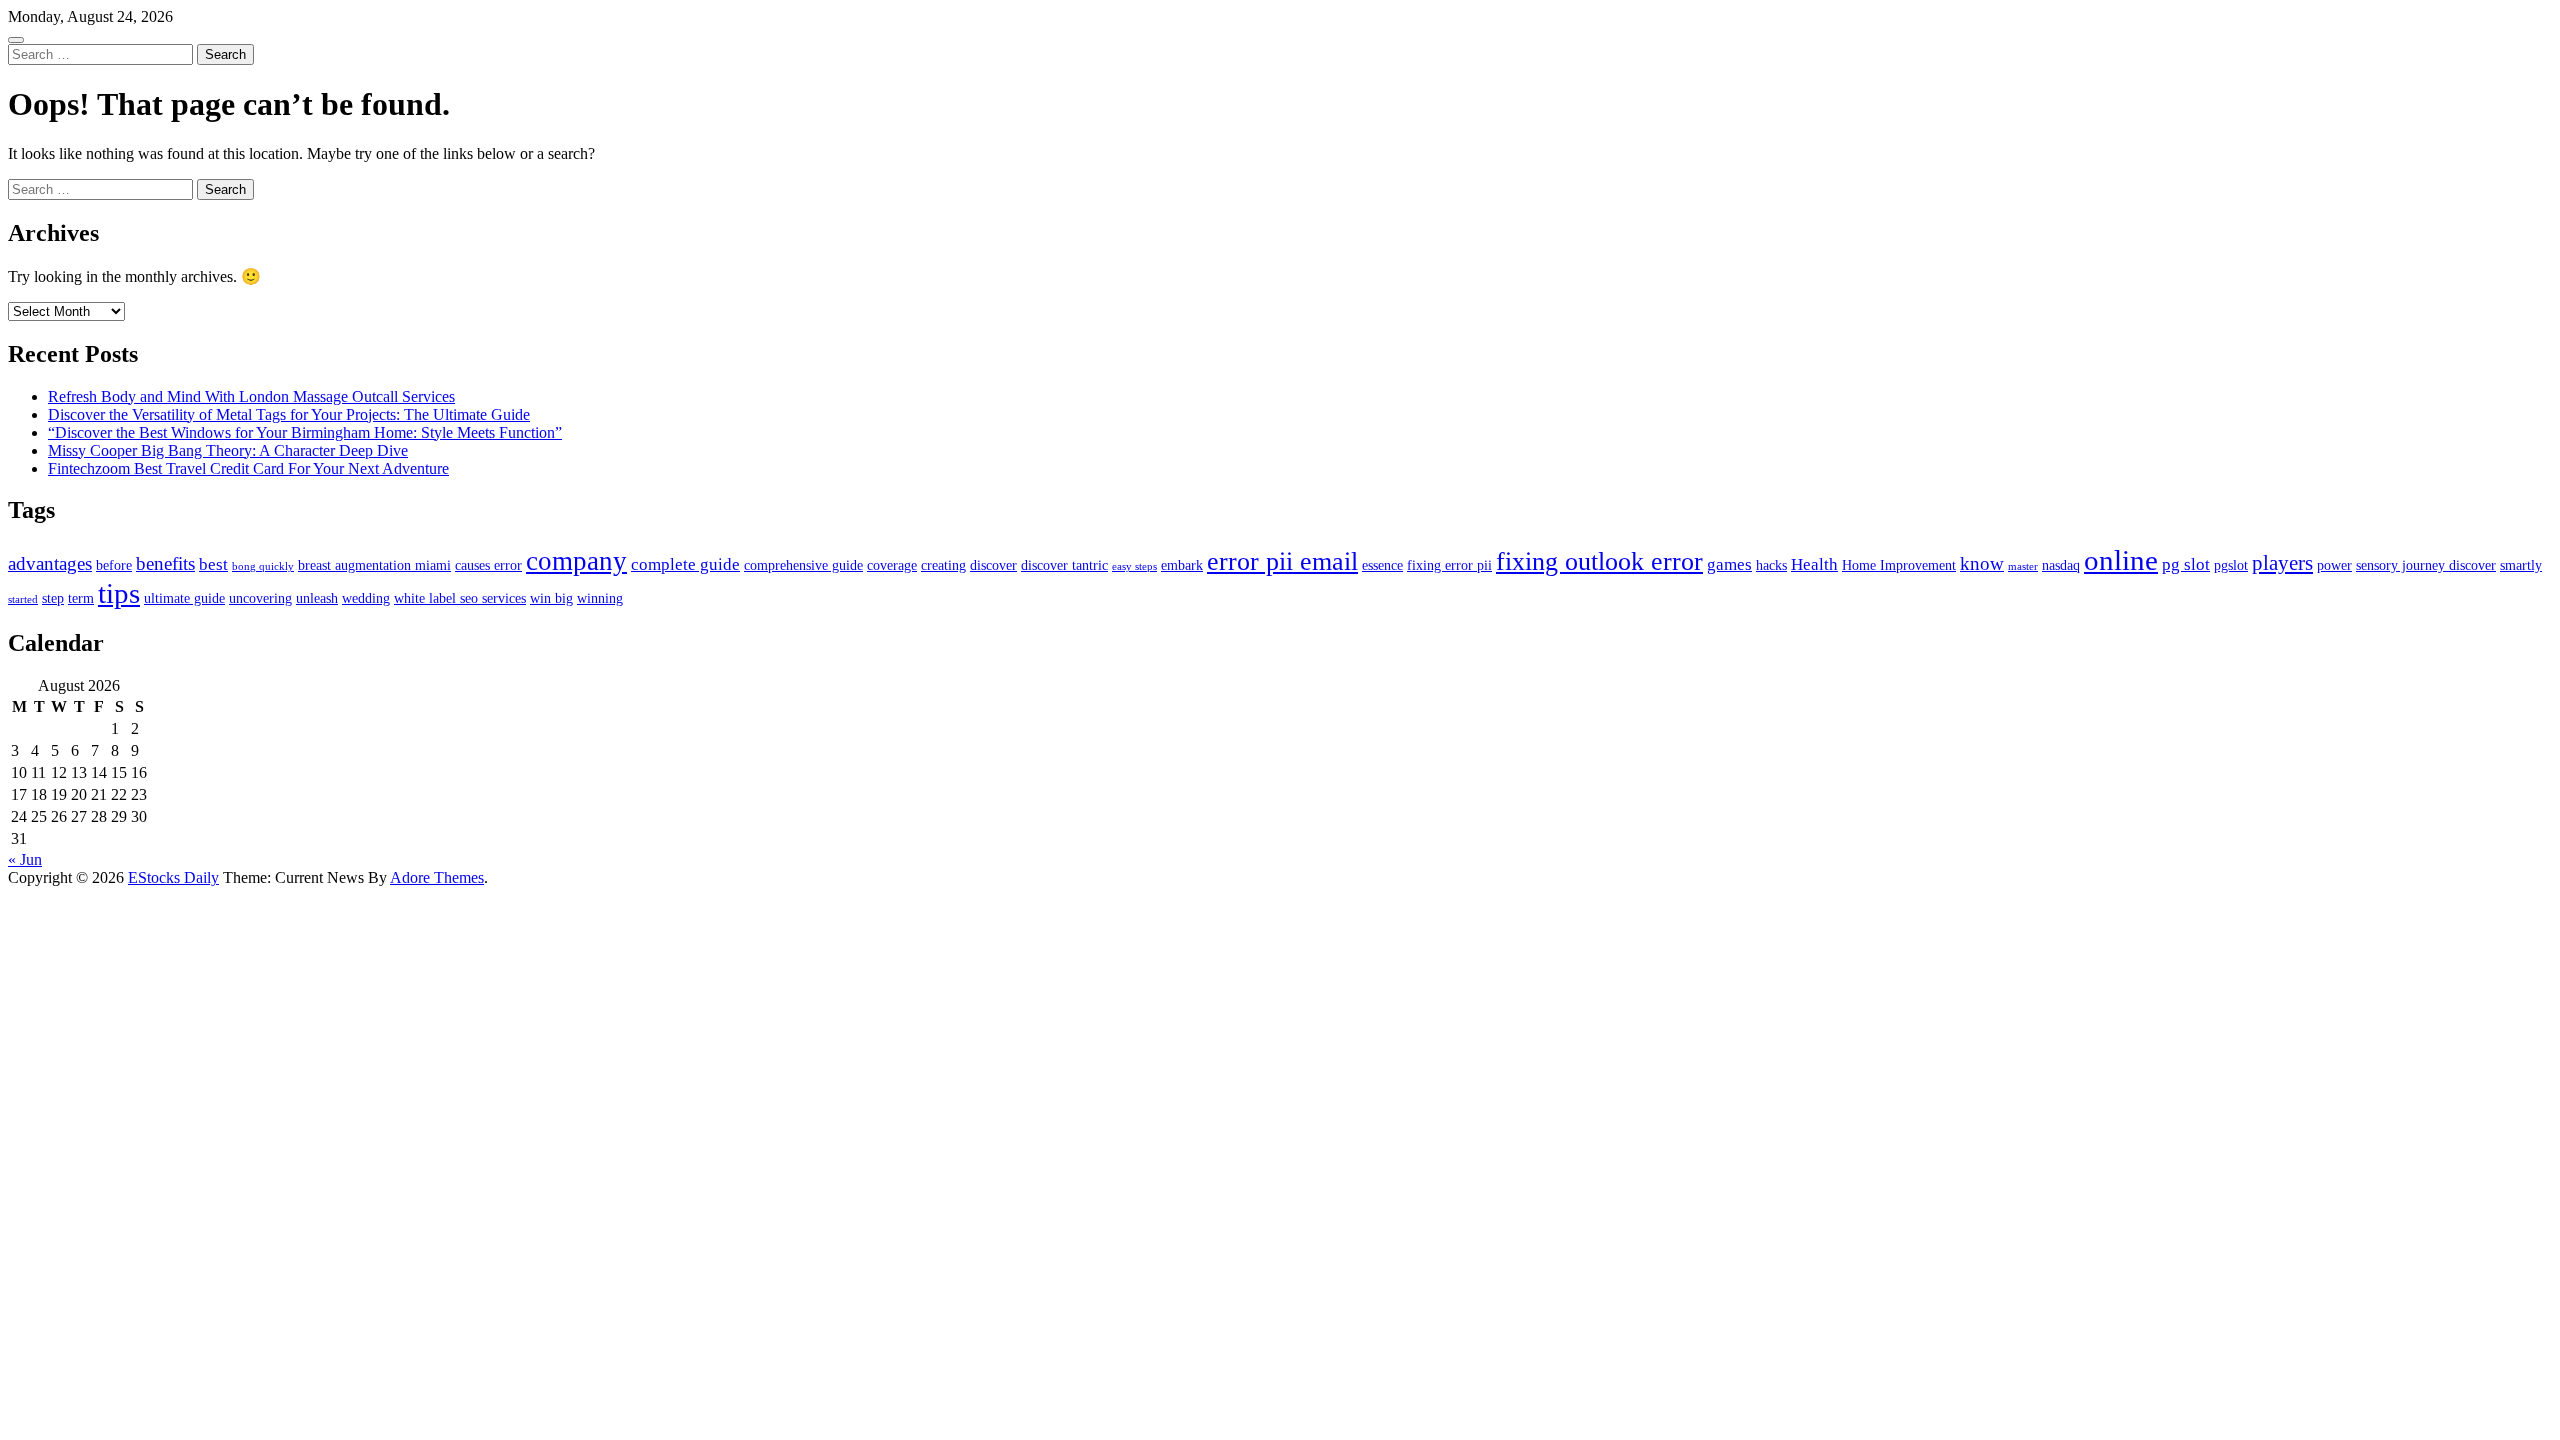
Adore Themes (437, 877)
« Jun (25, 859)
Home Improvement (1899, 565)
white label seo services (460, 598)
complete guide (685, 564)
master (2023, 566)
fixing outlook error (1599, 561)
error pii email (1282, 561)
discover (993, 565)
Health (1814, 564)
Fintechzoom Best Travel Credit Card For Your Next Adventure (248, 468)
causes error (488, 565)
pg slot (2186, 564)
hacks (1771, 565)
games (1729, 564)
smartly (2521, 565)
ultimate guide (184, 598)
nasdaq (2061, 565)
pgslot (2231, 565)
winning (600, 598)
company (576, 561)
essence (1382, 565)
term (81, 598)
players (2282, 563)
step (53, 598)
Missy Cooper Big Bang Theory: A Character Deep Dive (228, 450)
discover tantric (1064, 565)
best (213, 564)
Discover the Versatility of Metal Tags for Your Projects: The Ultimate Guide (289, 414)
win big (551, 598)
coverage (892, 565)
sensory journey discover (2426, 565)
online (2121, 560)
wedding (366, 598)
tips (119, 593)
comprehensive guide (803, 565)
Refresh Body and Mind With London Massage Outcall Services (251, 396)
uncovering (260, 598)
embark (1182, 565)
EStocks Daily (173, 877)
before (114, 565)
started (23, 599)
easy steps (1134, 566)
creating (943, 565)
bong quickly (263, 566)
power (2334, 565)
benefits (165, 563)
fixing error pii (1449, 565)
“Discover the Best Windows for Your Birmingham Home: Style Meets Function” (305, 432)
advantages (50, 563)
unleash (317, 598)
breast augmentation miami (374, 565)
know (1982, 563)
